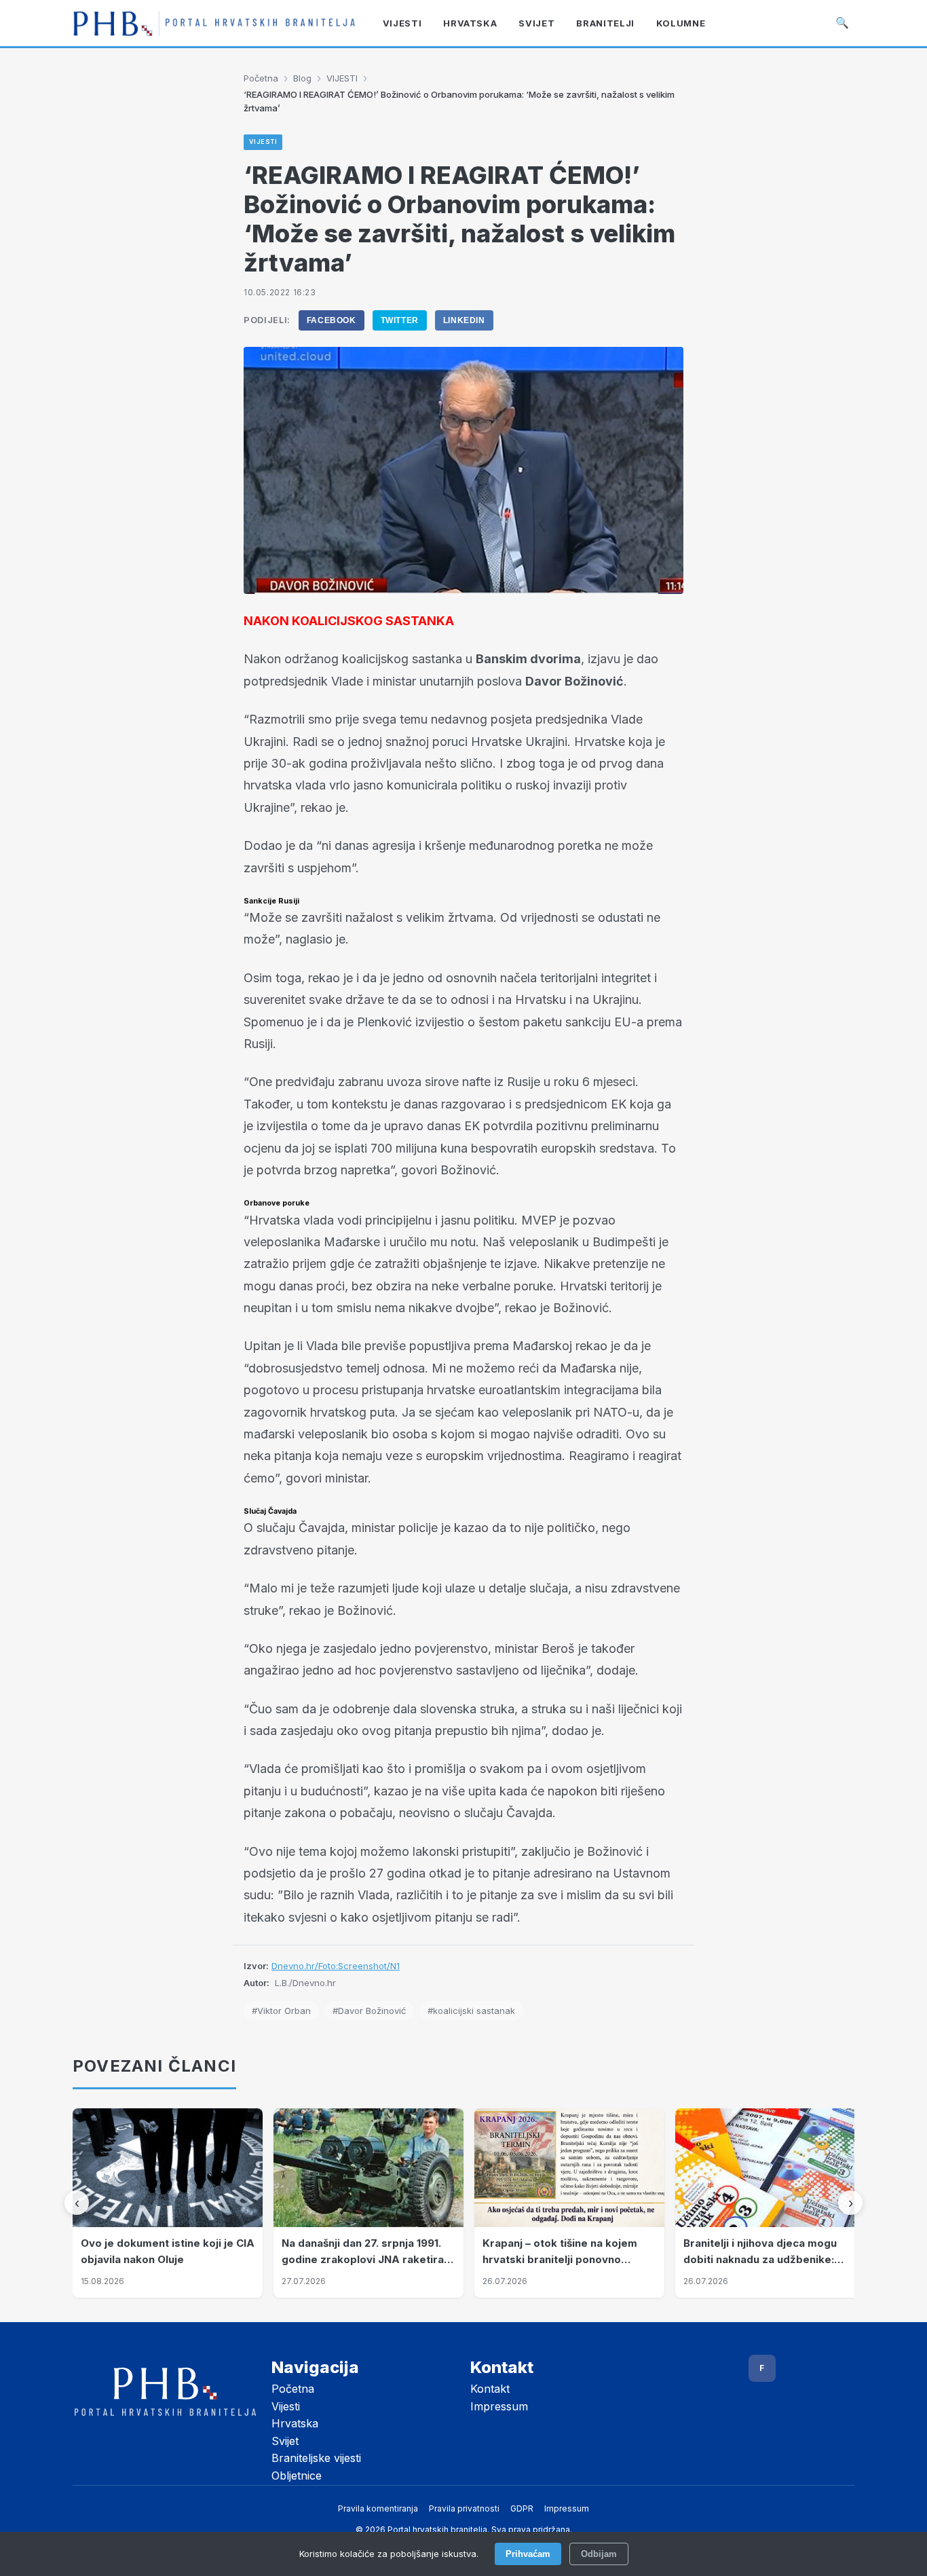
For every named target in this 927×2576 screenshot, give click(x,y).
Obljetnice (297, 2476)
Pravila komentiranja (378, 2508)
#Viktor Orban (281, 2011)
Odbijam (599, 2554)
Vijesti (286, 2406)
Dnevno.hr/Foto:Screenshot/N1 (336, 1966)
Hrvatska (295, 2423)
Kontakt (490, 2389)
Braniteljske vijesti (316, 2458)
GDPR (522, 2508)
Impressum (499, 2406)
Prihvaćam (528, 2554)
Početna (261, 78)
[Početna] (214, 23)
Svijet (285, 2441)
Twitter (400, 320)
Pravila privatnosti (464, 2508)
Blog (302, 78)
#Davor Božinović (369, 2011)
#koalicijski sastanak (471, 2011)
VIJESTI (342, 78)
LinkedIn (464, 320)
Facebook (332, 320)
